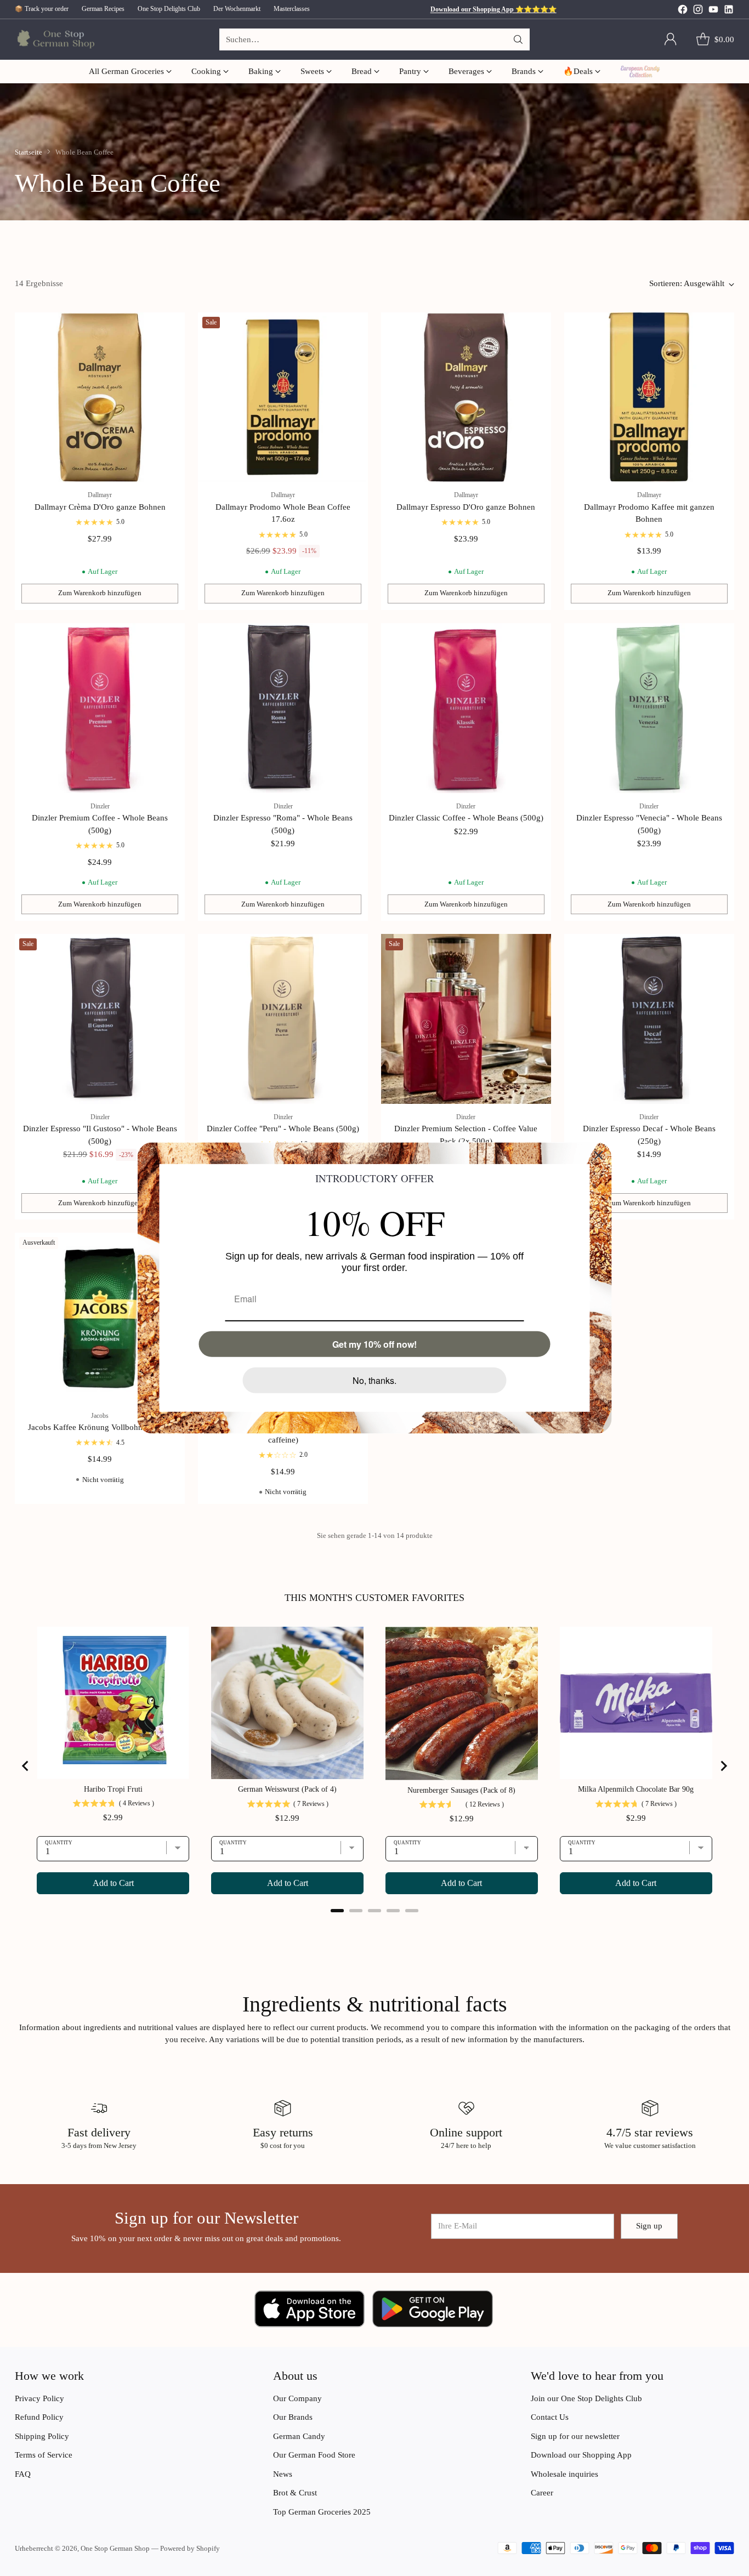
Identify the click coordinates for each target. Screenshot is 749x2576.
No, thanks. (374, 1380)
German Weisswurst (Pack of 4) (287, 1789)
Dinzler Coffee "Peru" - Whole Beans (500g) (283, 1129)
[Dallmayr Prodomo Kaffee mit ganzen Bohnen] (649, 397)
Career (542, 2493)
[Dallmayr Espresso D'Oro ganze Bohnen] (466, 397)
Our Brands (293, 2417)
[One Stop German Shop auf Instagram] (698, 11)
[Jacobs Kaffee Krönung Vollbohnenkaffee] (100, 1318)
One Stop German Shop (115, 2548)
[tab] (337, 1911)
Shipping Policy (42, 2436)
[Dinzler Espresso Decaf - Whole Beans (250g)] (649, 1019)
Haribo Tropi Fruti (113, 1789)
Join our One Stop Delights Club (586, 2398)
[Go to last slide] (26, 1766)
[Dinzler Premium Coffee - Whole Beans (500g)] (100, 708)
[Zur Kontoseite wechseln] (671, 39)
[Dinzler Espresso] (283, 708)
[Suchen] (518, 39)
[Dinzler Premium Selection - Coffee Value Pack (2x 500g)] (466, 1019)
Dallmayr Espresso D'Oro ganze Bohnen (466, 507)
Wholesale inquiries (564, 2474)
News (283, 2474)
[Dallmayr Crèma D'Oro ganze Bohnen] (100, 397)
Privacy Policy (39, 2398)
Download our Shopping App (581, 2455)
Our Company (297, 2398)
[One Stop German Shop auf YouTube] (713, 11)
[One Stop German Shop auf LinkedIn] (729, 11)
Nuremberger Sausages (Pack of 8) (461, 1790)
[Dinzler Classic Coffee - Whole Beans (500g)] (466, 708)
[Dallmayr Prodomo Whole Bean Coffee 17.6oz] (283, 397)
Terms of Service (44, 2455)
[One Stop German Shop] (55, 40)
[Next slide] (723, 1766)
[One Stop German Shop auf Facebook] (683, 11)
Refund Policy (39, 2417)
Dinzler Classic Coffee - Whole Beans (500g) (466, 818)
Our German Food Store (314, 2455)
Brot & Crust (295, 2493)
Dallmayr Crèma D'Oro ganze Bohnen (100, 507)
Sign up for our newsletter (575, 2436)
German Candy (299, 2436)
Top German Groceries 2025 (322, 2512)
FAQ (23, 2474)
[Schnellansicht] (171, 327)
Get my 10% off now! (374, 1344)
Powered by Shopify (190, 2548)
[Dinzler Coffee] (283, 1019)
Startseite (29, 152)
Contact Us (550, 2417)
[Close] (599, 1155)
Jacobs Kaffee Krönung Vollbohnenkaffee (100, 1427)
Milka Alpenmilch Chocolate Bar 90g (636, 1789)
